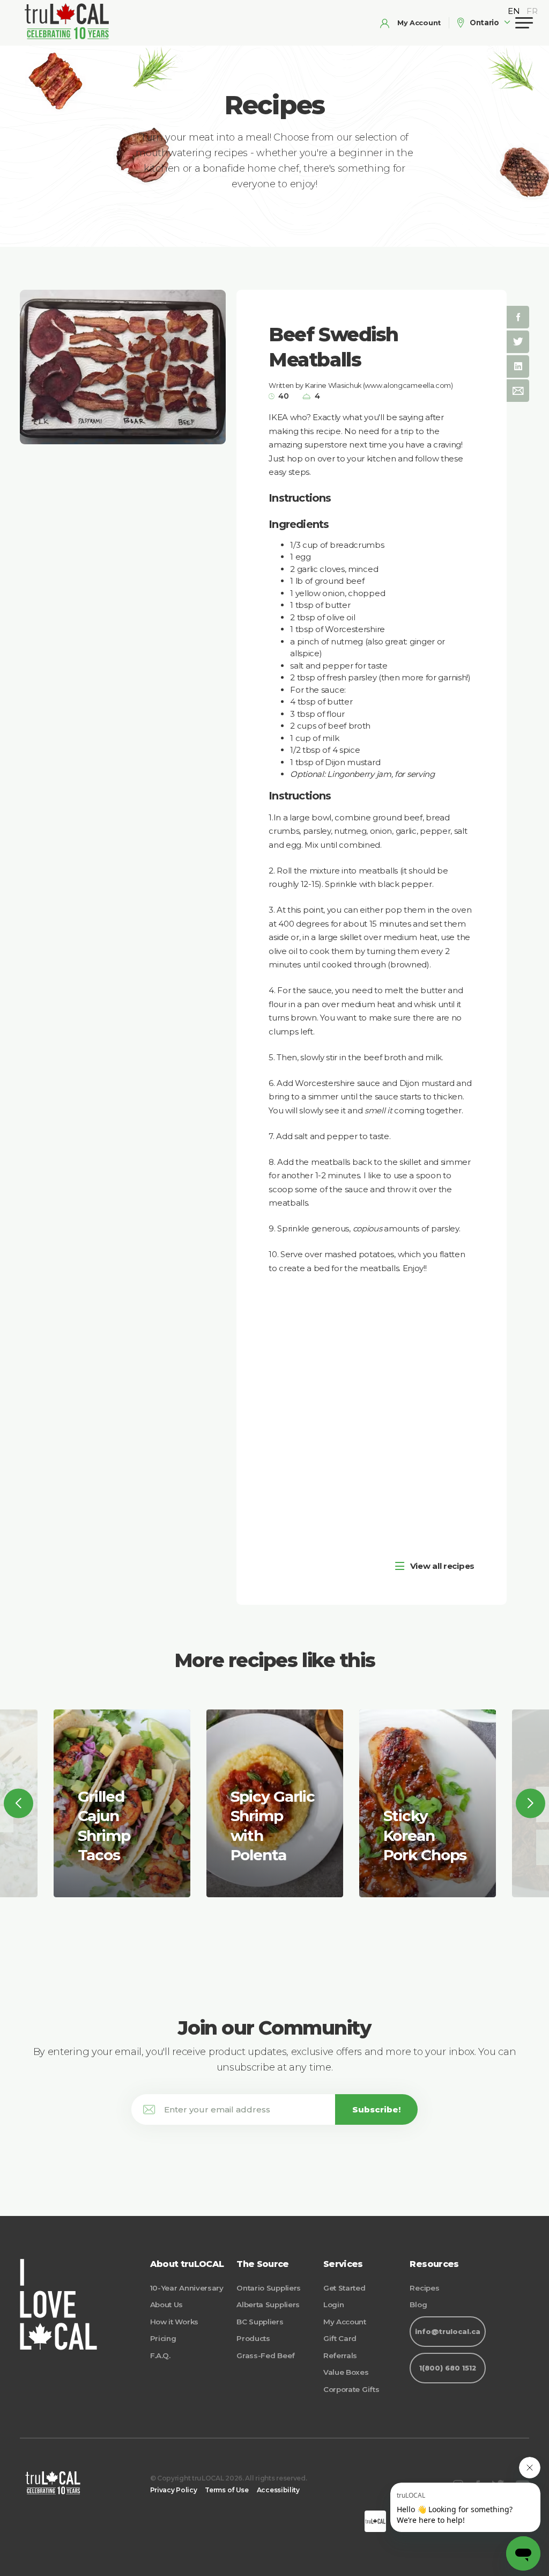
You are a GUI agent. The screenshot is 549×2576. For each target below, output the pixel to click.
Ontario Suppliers (269, 2288)
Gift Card (340, 2338)
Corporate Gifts (351, 2389)
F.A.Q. (160, 2355)
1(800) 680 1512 (448, 2368)
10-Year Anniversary (187, 2288)
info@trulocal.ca (448, 2332)
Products (253, 2338)
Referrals (340, 2355)
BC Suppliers (260, 2322)
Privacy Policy (174, 2490)
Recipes (424, 2288)
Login (334, 2305)
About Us (167, 2305)
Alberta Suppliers (268, 2305)
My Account (345, 2322)
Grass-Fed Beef (266, 2355)
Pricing (163, 2338)
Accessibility (278, 2490)
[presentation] (18, 1803)
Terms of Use (227, 2490)
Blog (418, 2305)
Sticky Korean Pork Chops (425, 1835)
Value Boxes (346, 2372)
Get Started (344, 2288)
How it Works (174, 2322)
